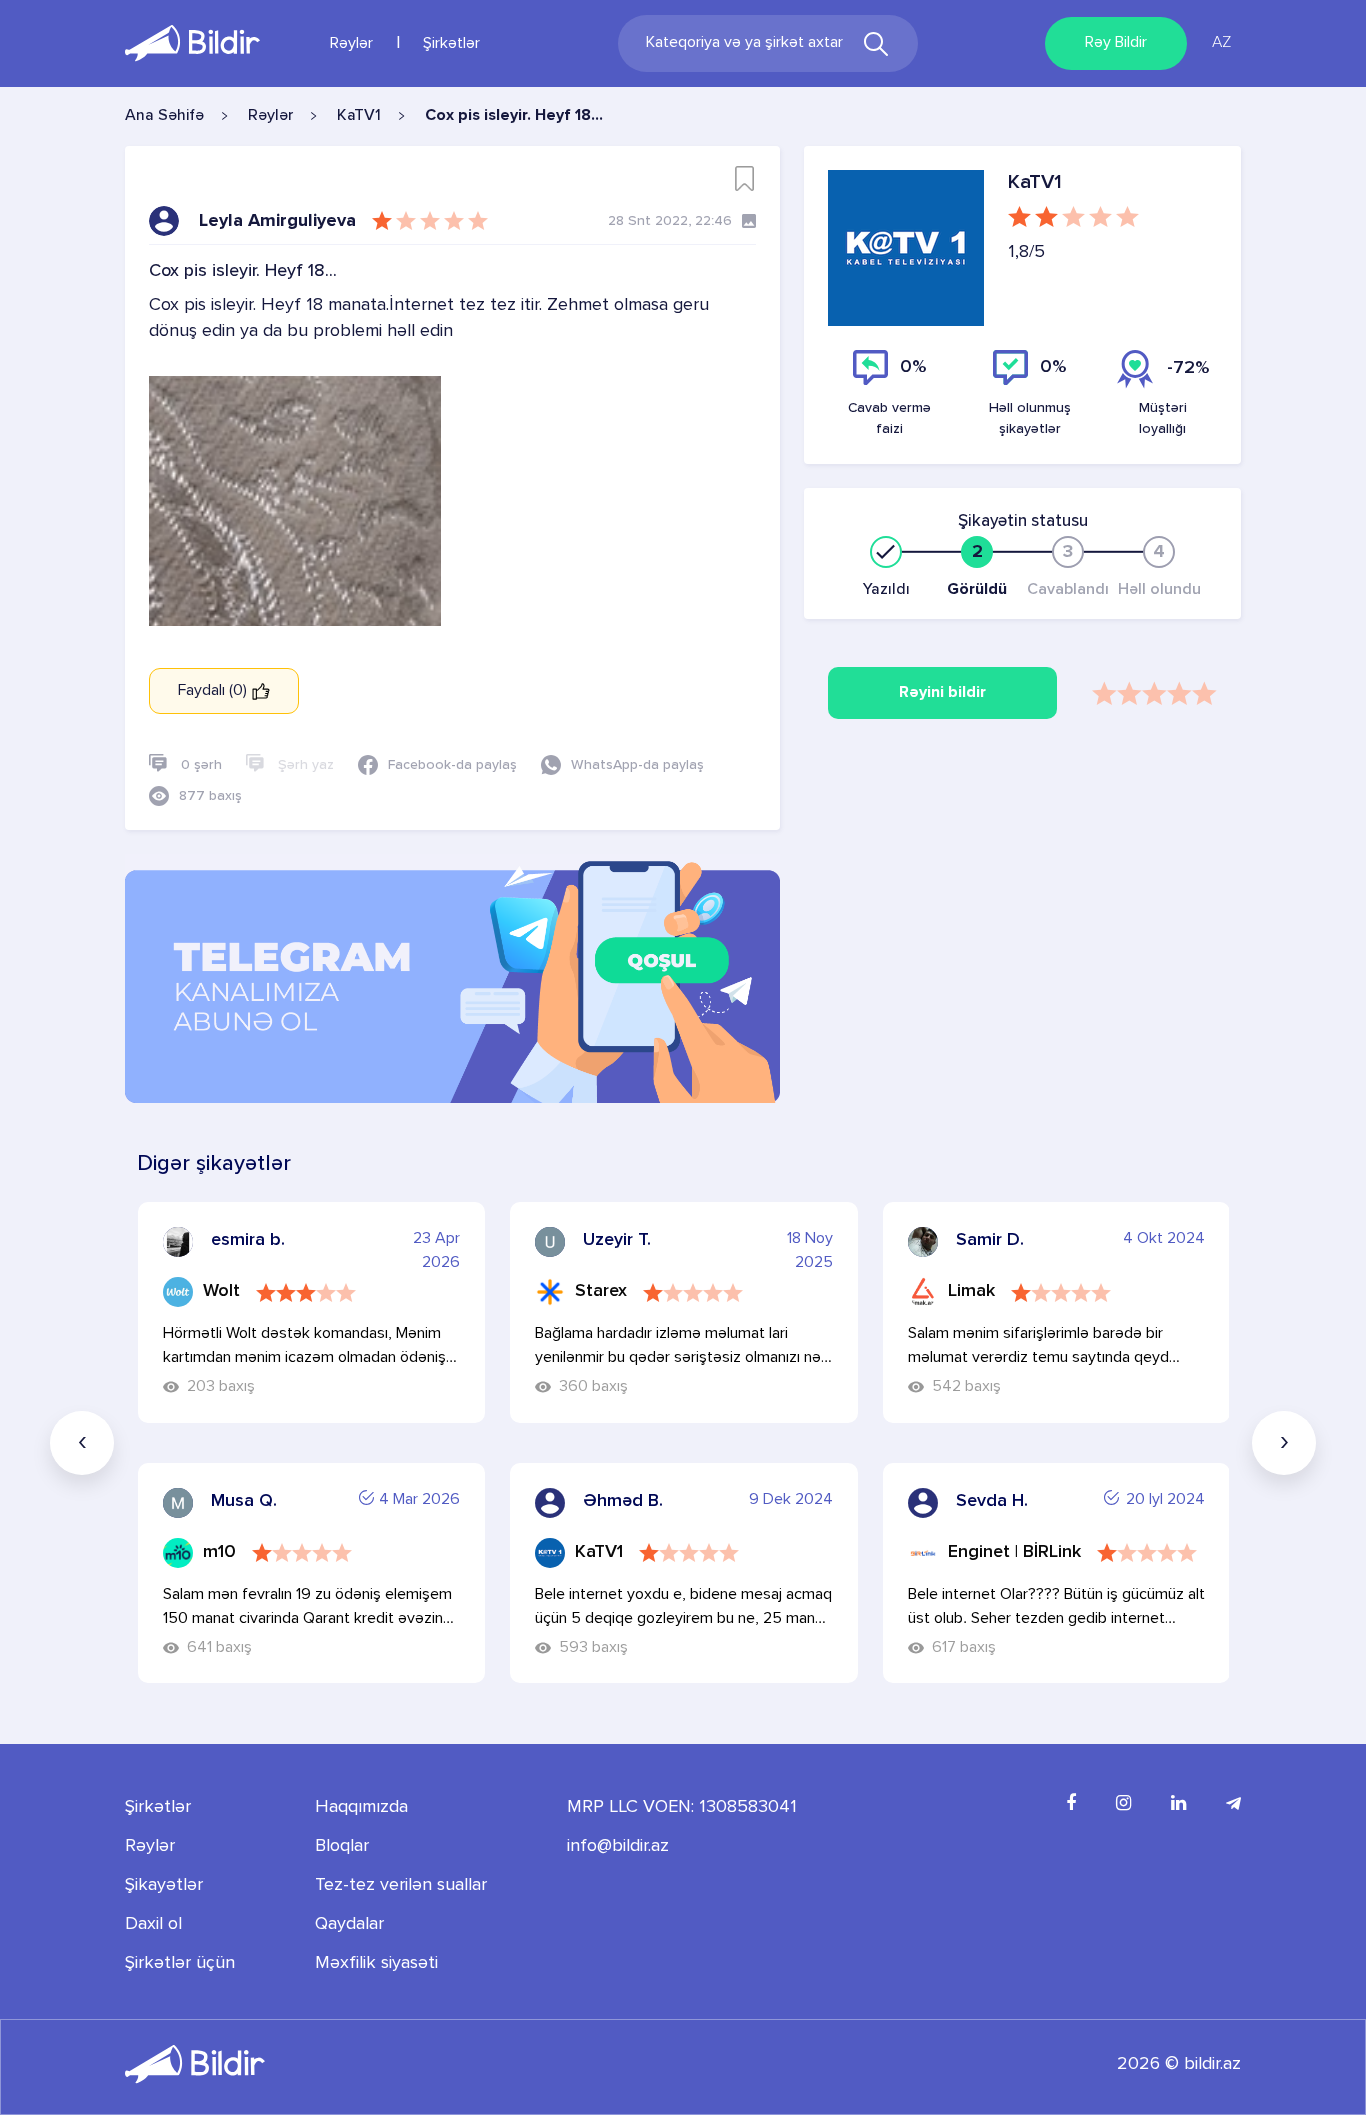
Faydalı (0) (214, 691)
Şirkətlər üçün (180, 1963)
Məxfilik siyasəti (376, 1963)
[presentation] (82, 1443)
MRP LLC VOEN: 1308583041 (682, 1807)
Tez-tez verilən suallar (401, 1885)
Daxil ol (153, 1924)
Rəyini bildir (942, 693)
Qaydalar (349, 1924)
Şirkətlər (451, 44)
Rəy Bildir (1116, 43)
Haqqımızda (361, 1807)
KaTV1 (359, 116)
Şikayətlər (164, 1885)
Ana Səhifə (164, 116)
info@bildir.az (618, 1846)
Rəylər (351, 44)
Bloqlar (342, 1846)
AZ (1221, 43)
